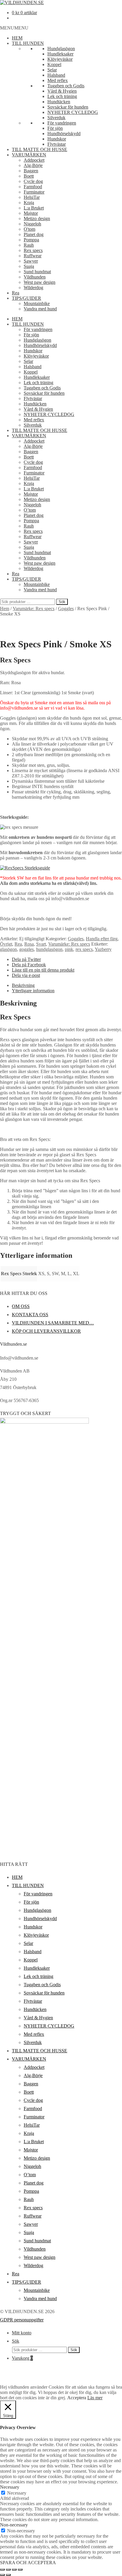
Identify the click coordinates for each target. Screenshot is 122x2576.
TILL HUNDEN (28, 43)
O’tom (30, 510)
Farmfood (33, 187)
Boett (29, 176)
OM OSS (21, 1306)
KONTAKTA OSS (30, 1315)
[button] (14, 28)
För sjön (55, 128)
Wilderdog (33, 288)
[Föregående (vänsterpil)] (2, 2575)
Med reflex (58, 80)
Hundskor (57, 139)
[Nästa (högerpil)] (8, 2575)
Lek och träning (62, 96)
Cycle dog (33, 181)
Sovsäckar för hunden (68, 107)
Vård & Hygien (62, 91)
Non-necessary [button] (14, 2525)
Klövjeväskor (60, 59)
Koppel (54, 64)
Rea (16, 293)
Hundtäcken (59, 102)
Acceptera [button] (77, 2398)
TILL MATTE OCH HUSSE (40, 149)
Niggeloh (32, 224)
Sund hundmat (37, 272)
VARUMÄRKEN (29, 155)
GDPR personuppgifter (22, 2320)
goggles (27, 949)
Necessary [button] (10, 2487)
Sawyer (31, 261)
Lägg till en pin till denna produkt (43, 970)
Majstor (31, 213)
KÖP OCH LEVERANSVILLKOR (46, 1331)
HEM (17, 38)
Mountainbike (37, 303)
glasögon (8, 949)
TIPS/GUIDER (27, 298)
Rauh (29, 245)
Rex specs (33, 250)
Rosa (29, 944)
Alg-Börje (33, 165)
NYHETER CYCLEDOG (73, 112)
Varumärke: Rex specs (34, 609)
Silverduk (56, 118)
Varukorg (22, 2358)
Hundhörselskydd (64, 134)
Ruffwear (33, 256)
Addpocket (34, 160)
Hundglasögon (61, 49)
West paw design (40, 282)
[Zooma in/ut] (2, 2570)
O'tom (29, 229)
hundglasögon (49, 949)
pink (69, 949)
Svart (41, 944)
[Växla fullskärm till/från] (8, 2570)
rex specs (84, 949)
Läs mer (95, 2398)
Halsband (56, 75)
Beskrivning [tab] (23, 985)
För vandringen (62, 123)
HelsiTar (32, 197)
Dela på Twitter (26, 959)
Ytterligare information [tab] (33, 991)
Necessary (17, 2493)
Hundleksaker (60, 54)
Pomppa (31, 240)
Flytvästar (57, 144)
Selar (52, 70)
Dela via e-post (26, 975)
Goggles (66, 609)
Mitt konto (22, 2333)
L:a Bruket (34, 208)
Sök (62, 602)
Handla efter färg (102, 939)
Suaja (29, 266)
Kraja (29, 203)
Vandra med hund (40, 309)
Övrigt (6, 944)
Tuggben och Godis (66, 86)
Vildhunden (35, 277)
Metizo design (37, 218)
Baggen (31, 171)
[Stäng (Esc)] (20, 2570)
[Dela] (14, 2570)
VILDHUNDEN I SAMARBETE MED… (53, 1323)
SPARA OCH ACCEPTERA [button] (28, 2563)
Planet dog (34, 234)
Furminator (34, 192)
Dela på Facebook (29, 965)
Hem (5, 609)
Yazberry (103, 949)
